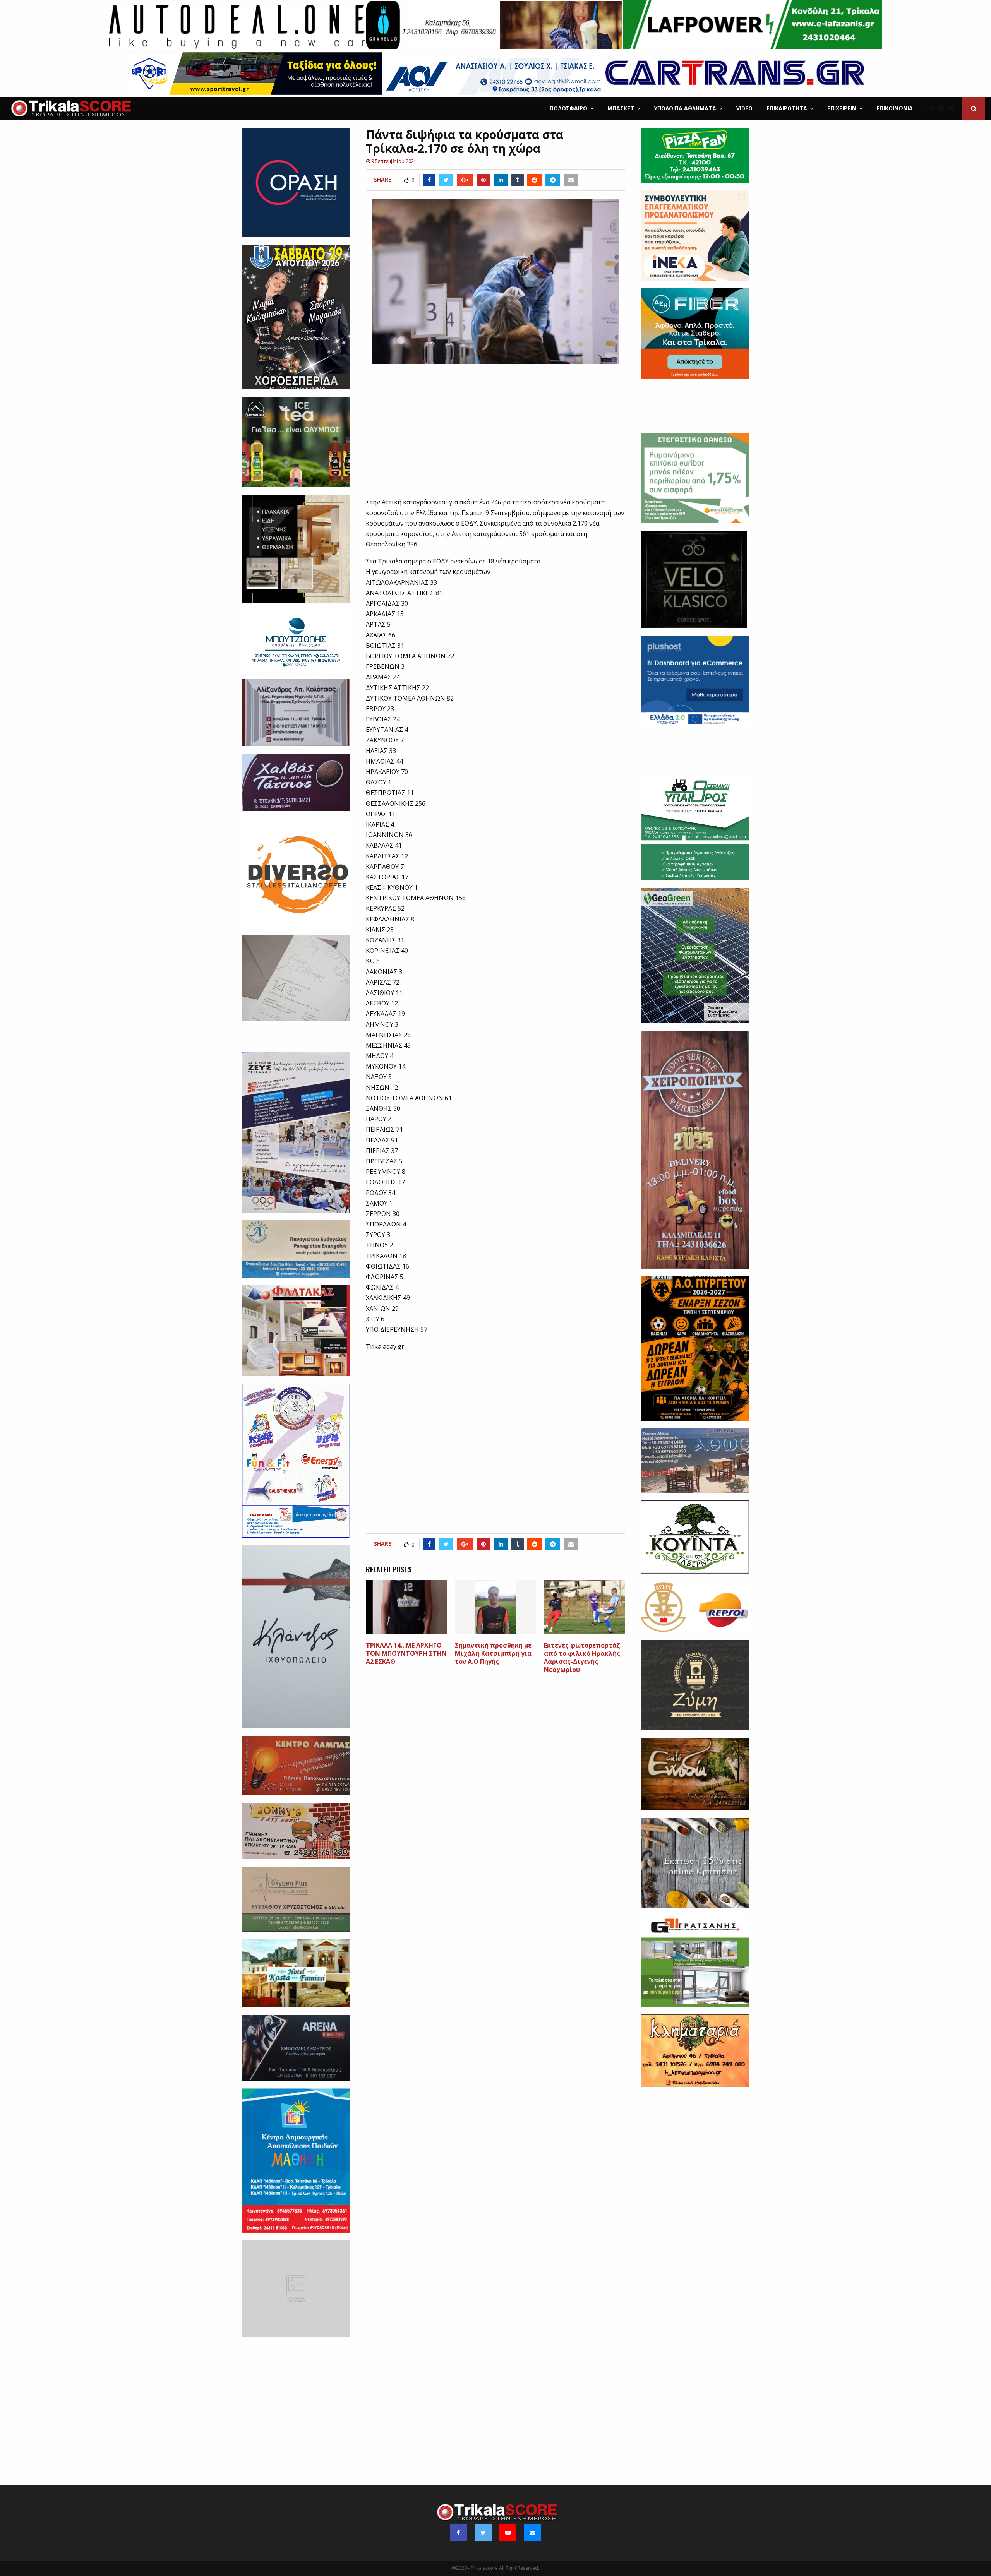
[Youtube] (943, 108)
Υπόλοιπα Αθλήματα (685, 108)
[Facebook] (925, 108)
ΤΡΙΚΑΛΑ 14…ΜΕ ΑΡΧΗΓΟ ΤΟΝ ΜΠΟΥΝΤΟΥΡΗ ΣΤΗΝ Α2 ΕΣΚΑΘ (406, 1653)
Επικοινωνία (895, 108)
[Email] (953, 108)
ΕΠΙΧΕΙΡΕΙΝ (842, 108)
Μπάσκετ (621, 108)
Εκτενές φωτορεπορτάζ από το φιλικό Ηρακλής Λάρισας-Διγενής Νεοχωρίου (582, 1657)
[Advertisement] (496, 435)
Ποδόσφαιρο (568, 108)
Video (744, 108)
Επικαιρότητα (787, 108)
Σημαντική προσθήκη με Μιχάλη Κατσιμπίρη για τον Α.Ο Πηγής (493, 1653)
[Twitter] (933, 108)
